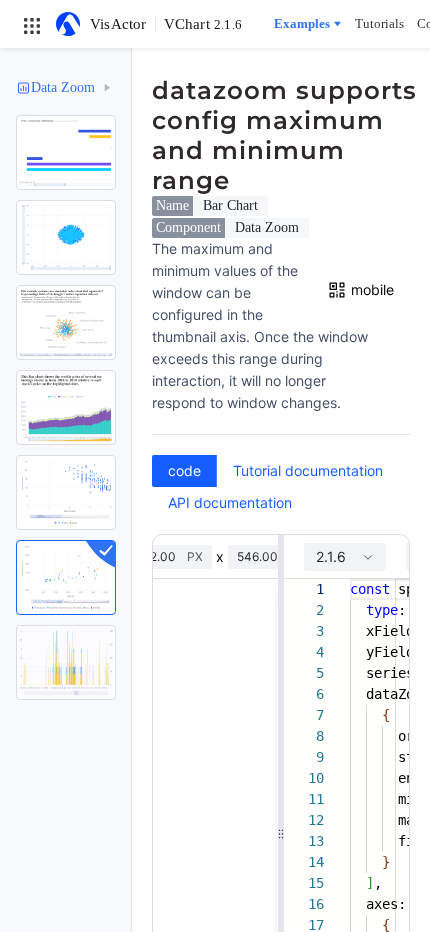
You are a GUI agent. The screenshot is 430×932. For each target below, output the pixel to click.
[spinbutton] (162, 557)
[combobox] (345, 557)
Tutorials (379, 23)
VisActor (118, 24)
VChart (203, 24)
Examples (302, 23)
